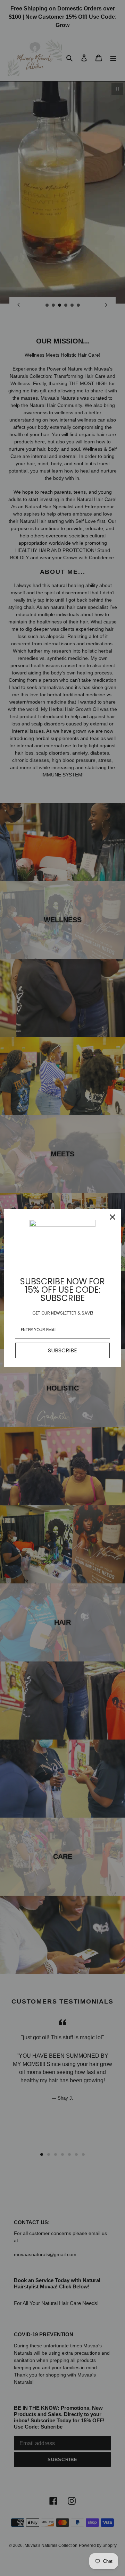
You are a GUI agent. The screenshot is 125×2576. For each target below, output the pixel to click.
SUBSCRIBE (62, 1350)
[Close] (112, 1217)
